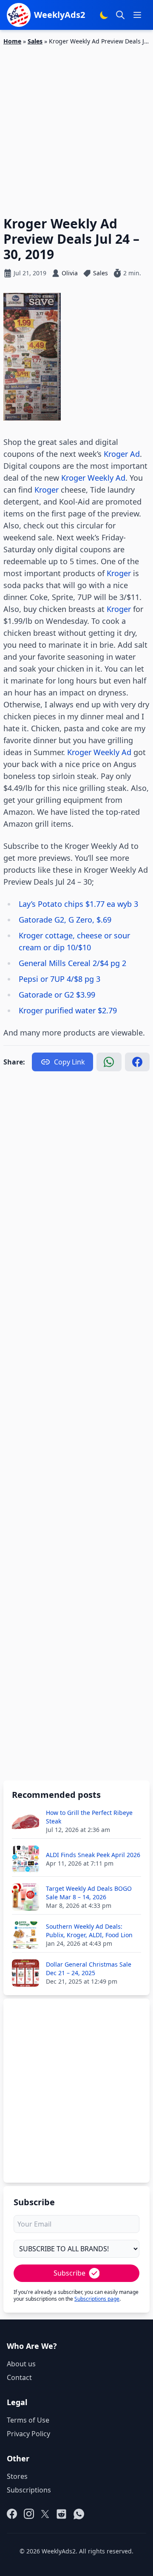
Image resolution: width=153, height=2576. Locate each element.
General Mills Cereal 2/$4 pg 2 (72, 963)
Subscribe (69, 2273)
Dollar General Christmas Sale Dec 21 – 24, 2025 (89, 1969)
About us (21, 2364)
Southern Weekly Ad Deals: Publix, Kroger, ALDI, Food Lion (89, 1931)
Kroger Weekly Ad (93, 478)
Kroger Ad (122, 454)
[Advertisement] (76, 126)
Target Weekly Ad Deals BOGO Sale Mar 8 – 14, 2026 (89, 1893)
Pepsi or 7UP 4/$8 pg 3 (59, 979)
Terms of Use (28, 2420)
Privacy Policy (28, 2434)
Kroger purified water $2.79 (68, 1010)
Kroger (47, 490)
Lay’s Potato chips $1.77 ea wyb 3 (78, 904)
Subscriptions (29, 2490)
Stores (17, 2476)
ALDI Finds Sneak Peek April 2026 (93, 1855)
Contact (19, 2377)
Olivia (70, 273)
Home (12, 41)
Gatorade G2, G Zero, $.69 (65, 920)
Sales (35, 41)
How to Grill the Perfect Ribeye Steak (89, 1817)
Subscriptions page (97, 2299)
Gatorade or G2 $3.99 (57, 995)
